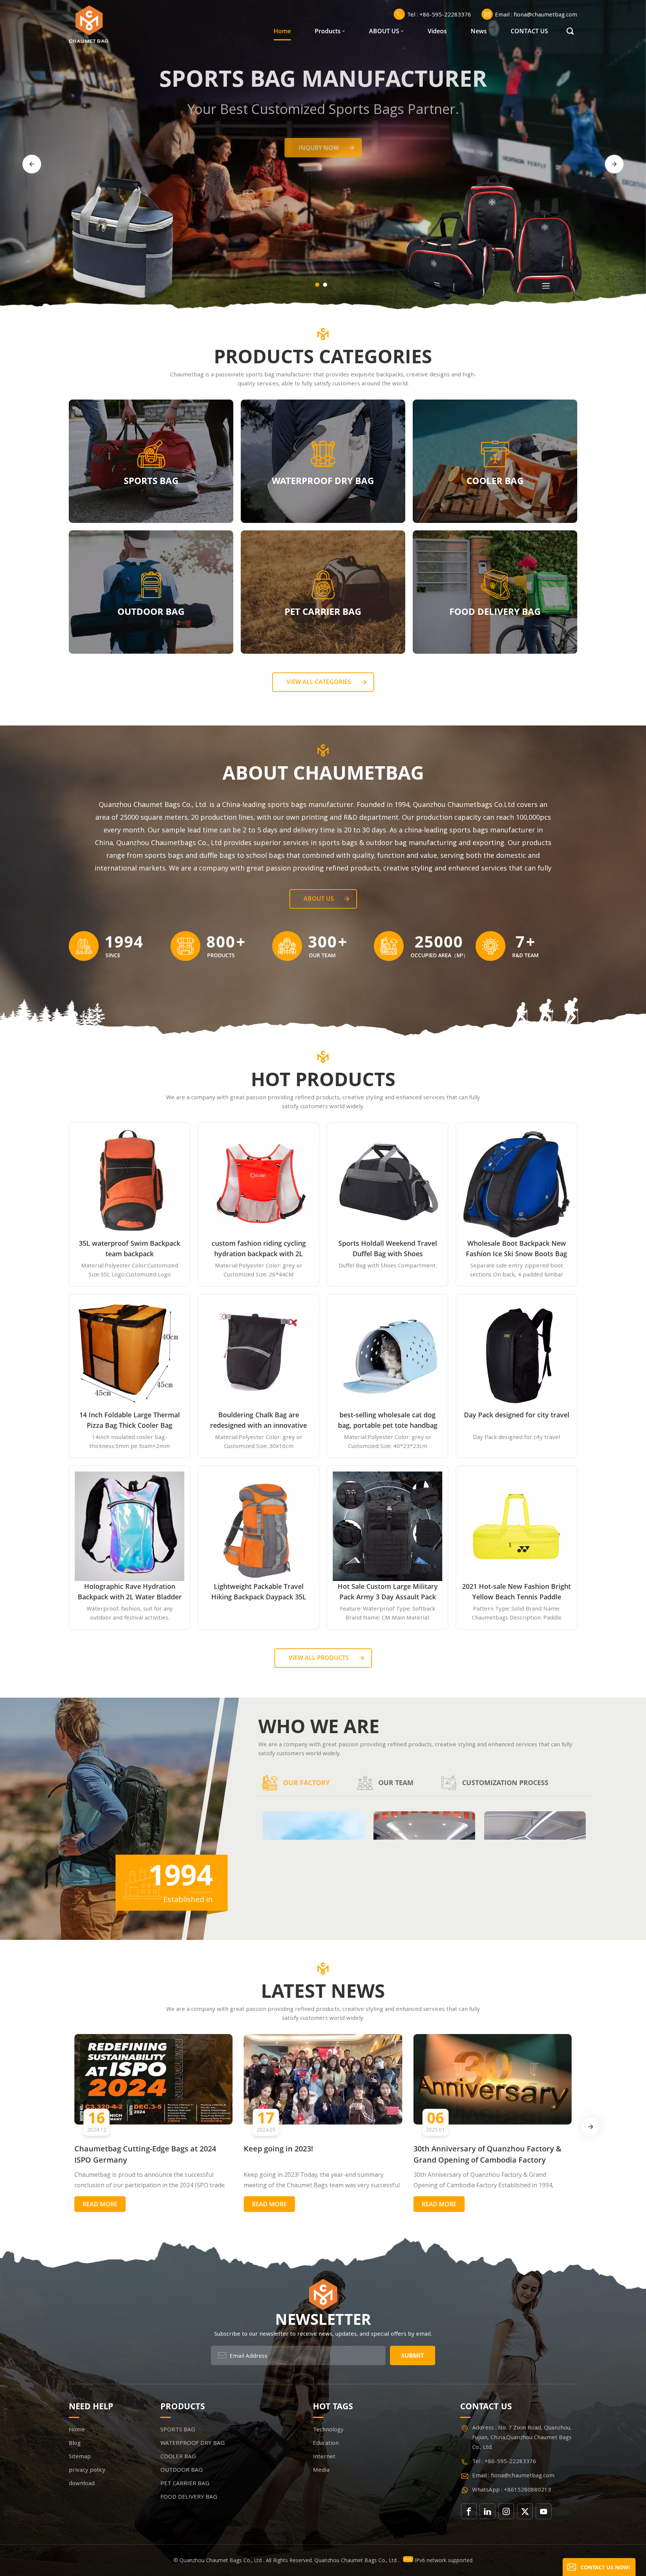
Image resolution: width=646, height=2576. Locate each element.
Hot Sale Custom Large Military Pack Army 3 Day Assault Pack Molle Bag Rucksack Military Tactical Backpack (388, 1592)
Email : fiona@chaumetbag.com (536, 14)
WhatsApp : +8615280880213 (512, 2489)
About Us (319, 899)
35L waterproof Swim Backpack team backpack (130, 1248)
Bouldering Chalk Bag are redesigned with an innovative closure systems (259, 1420)
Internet (324, 2456)
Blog (75, 2443)
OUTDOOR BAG (151, 611)
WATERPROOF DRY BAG (323, 480)
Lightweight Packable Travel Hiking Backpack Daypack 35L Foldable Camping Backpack (259, 1592)
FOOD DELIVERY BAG (495, 611)
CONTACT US (529, 31)
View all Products (319, 1658)
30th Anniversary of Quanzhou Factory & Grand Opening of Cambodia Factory (487, 2154)
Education (326, 2443)
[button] (317, 285)
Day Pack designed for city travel (517, 1415)
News (479, 31)
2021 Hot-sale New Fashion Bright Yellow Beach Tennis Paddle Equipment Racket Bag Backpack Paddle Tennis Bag (516, 1592)
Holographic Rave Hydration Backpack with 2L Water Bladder (130, 1591)
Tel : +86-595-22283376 (439, 14)
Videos (437, 31)
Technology (328, 2429)
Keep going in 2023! (279, 2149)
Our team (396, 1782)
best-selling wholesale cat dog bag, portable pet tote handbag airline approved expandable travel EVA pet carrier (388, 1420)
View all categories (319, 682)
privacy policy (87, 2469)
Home (282, 31)
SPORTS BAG (151, 480)
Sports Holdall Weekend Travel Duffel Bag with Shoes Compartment (388, 1249)
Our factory (306, 1782)
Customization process (505, 1782)
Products (328, 31)
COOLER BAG (495, 480)
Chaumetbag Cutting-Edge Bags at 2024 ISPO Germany (145, 2154)
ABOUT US (384, 31)
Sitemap (80, 2456)
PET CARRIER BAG (323, 611)
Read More (100, 2204)
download (82, 2483)
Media (321, 2469)
